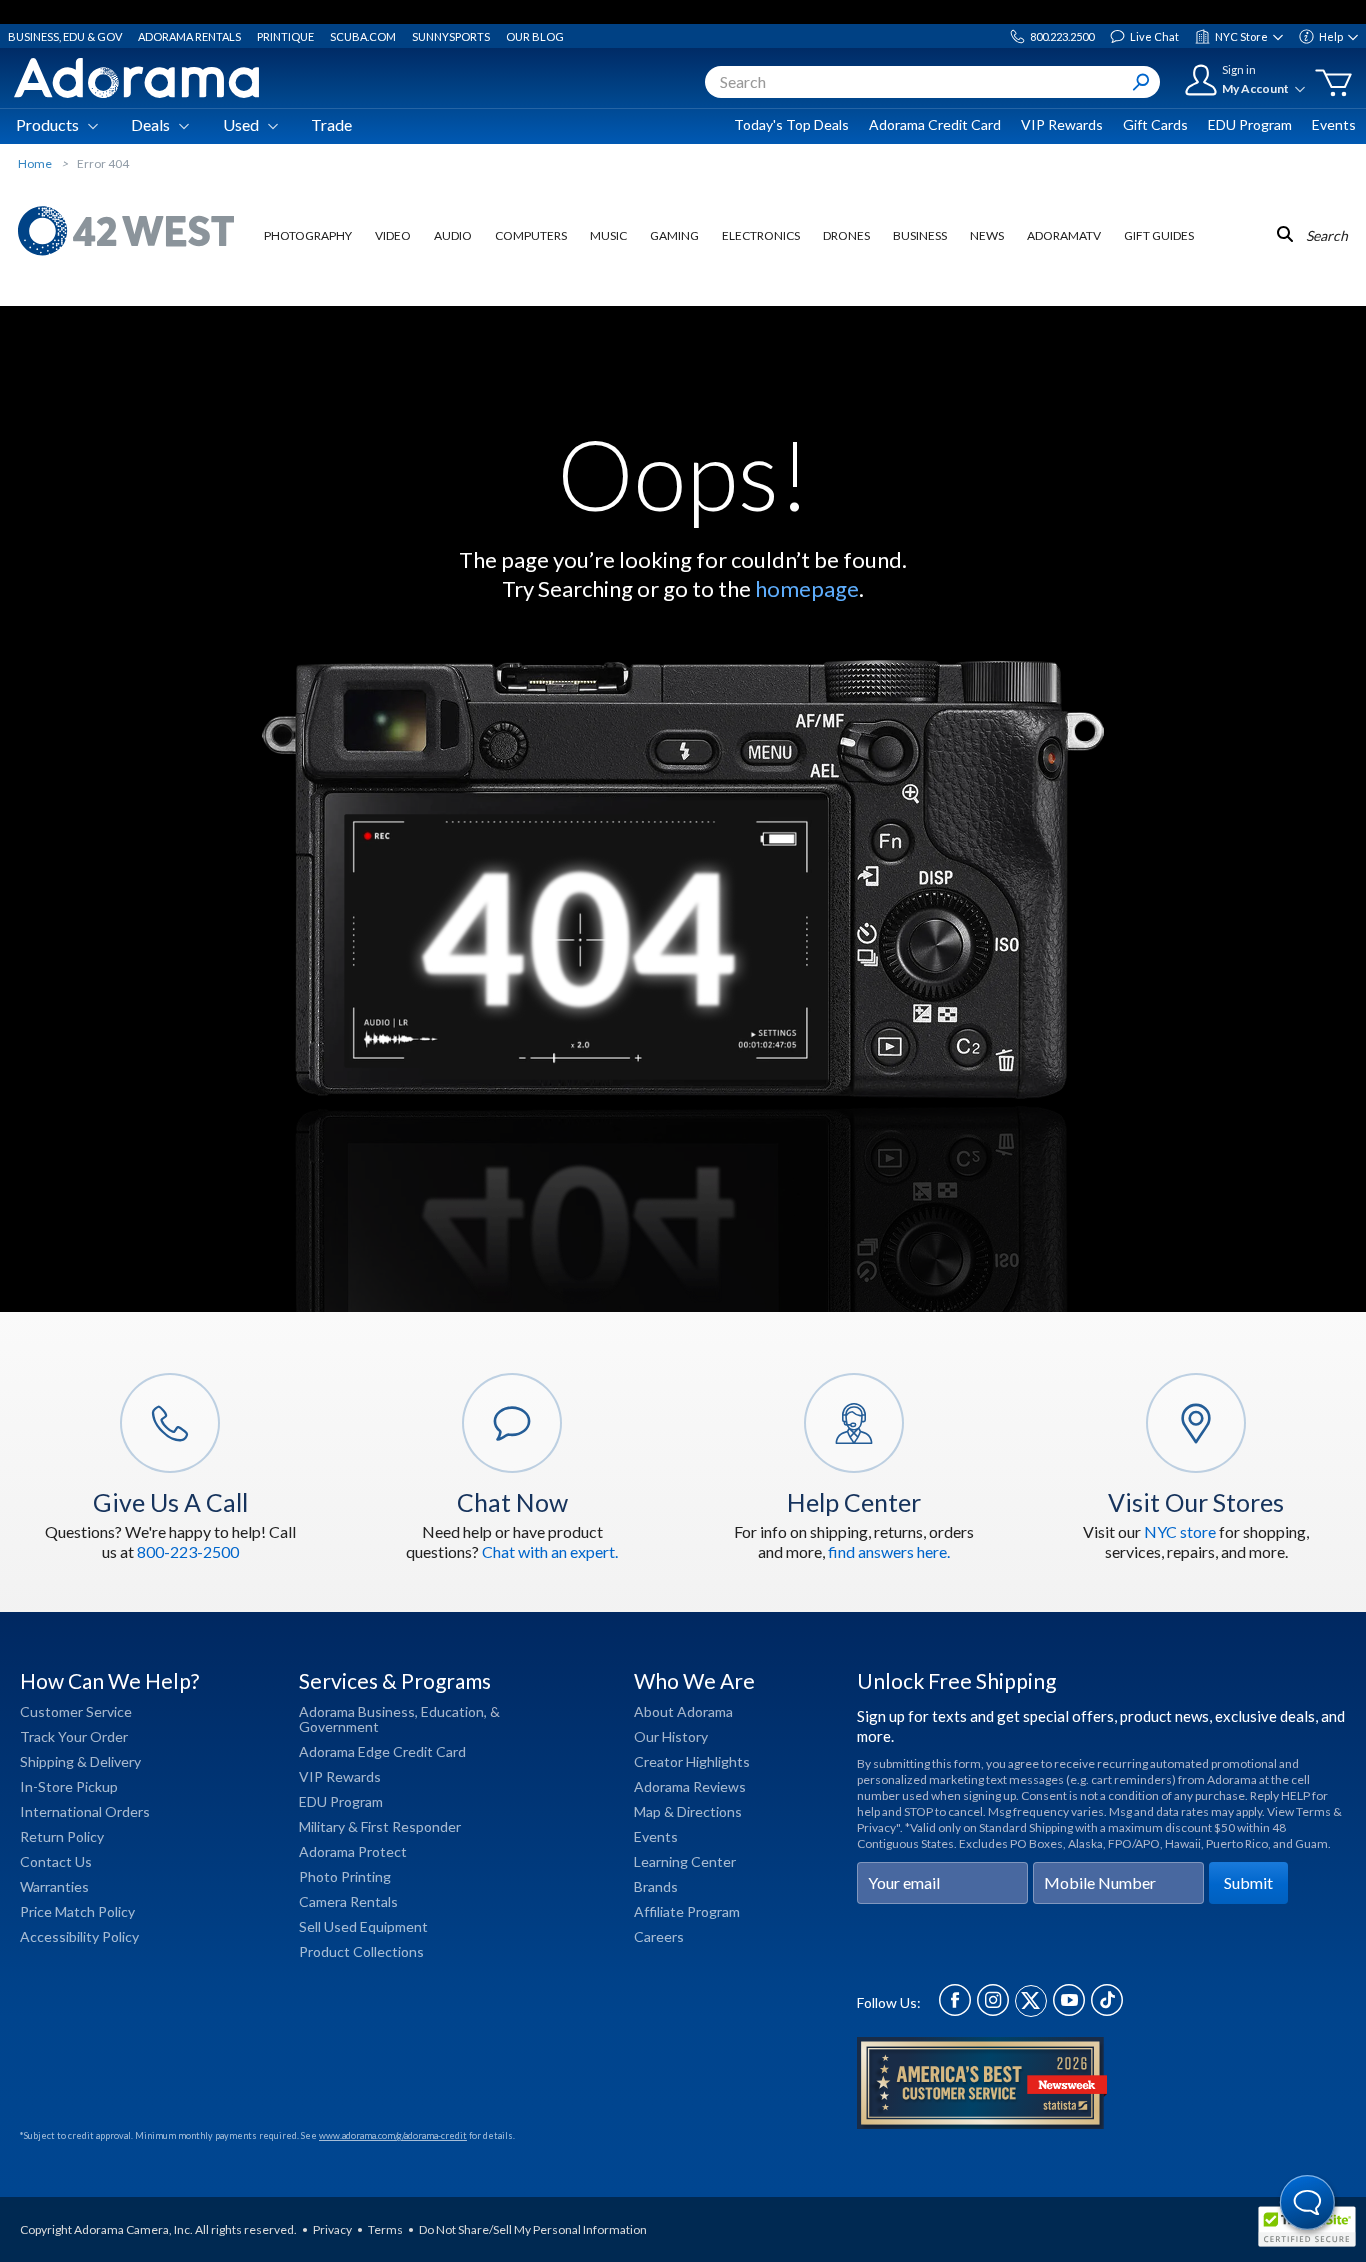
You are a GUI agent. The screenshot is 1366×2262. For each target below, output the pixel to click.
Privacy (332, 2229)
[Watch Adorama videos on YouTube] (1069, 2010)
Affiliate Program (687, 1911)
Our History (671, 1736)
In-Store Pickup (69, 1786)
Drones (846, 235)
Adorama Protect (353, 1851)
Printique (285, 36)
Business (920, 235)
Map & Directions (688, 1811)
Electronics (761, 235)
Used (241, 124)
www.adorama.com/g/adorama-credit (393, 2135)
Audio (453, 235)
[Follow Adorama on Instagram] (993, 2010)
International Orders (85, 1811)
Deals (150, 124)
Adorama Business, (358, 1711)
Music (608, 235)
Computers (531, 235)
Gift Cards (1155, 124)
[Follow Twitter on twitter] (1031, 2010)
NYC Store (1241, 36)
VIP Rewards (1062, 124)
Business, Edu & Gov (65, 36)
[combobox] (932, 82)
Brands (656, 1886)
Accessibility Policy (79, 1936)
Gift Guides (1159, 235)
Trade (331, 124)
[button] (1308, 2204)
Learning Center (685, 1861)
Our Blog (535, 36)
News (987, 235)
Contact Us (56, 1861)
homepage (807, 588)
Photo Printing (345, 1876)
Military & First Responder (380, 1826)
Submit (1248, 1882)
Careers (659, 1936)
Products (47, 124)
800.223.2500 (1062, 36)
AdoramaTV (1064, 235)
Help (1331, 36)
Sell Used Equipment (363, 1926)
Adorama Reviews (690, 1786)
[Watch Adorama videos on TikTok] (1107, 2010)
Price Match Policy (77, 1911)
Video (393, 235)
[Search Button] (1141, 82)
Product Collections (361, 1951)
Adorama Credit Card (935, 124)
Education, (454, 1711)
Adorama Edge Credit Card (382, 1751)
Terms (385, 2229)
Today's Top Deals (791, 124)
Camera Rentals (348, 1901)
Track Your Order (74, 1736)
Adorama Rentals (189, 36)
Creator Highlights (692, 1761)
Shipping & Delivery (80, 1761)
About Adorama (683, 1711)
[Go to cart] (1333, 83)
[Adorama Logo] (136, 78)
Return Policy (62, 1836)
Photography (308, 235)
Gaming (674, 235)
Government (339, 1726)
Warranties (54, 1886)
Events (1334, 124)
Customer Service (76, 1711)
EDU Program (1250, 124)
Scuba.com (363, 36)
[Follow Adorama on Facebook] (955, 2010)
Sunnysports (451, 36)
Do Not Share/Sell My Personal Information (533, 2229)
